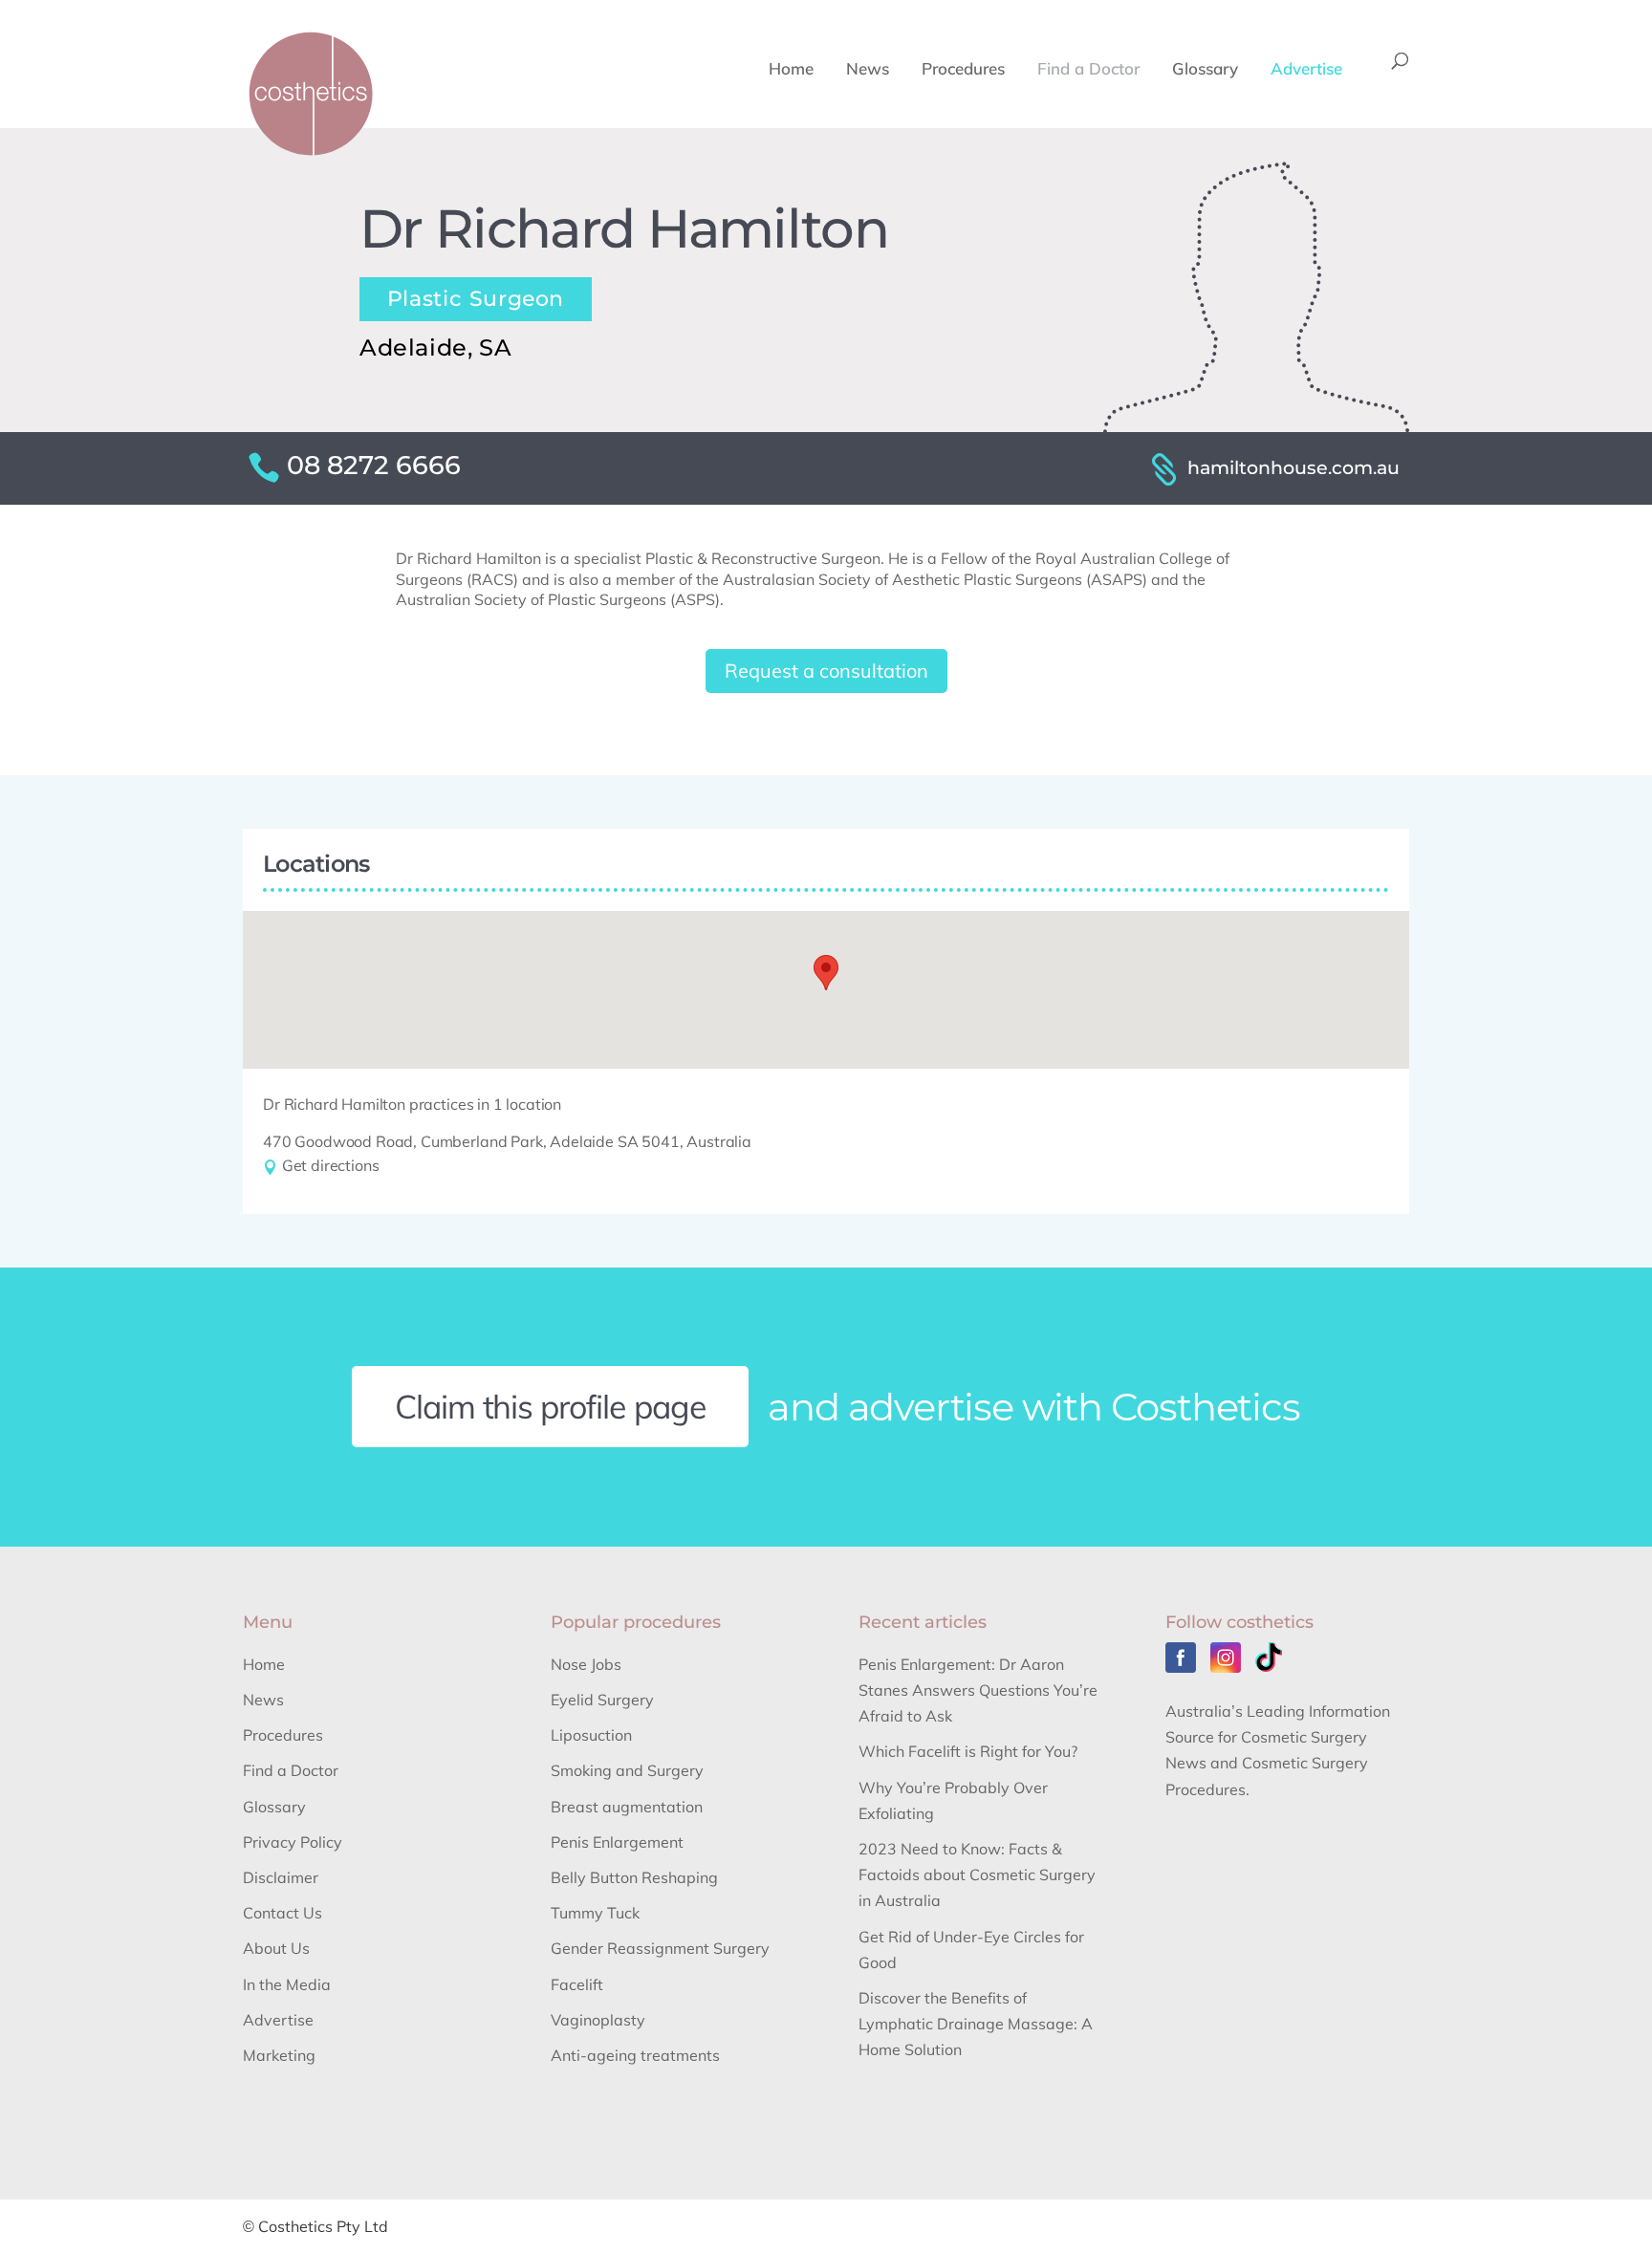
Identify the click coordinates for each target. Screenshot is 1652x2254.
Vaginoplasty (598, 2020)
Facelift (577, 1984)
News (868, 70)
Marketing (279, 2055)
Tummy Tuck (595, 1913)
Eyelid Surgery (602, 1700)
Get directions (328, 1165)
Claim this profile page (551, 1407)
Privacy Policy (293, 1842)
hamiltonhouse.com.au (1293, 467)
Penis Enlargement (617, 1842)
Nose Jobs (586, 1664)
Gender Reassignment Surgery (660, 1948)
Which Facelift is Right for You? (968, 1751)
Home (791, 70)
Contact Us (283, 1913)
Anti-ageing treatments (635, 2055)
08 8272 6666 (374, 465)
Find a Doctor (1088, 70)
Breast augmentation (627, 1807)
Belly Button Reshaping (634, 1877)
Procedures (963, 70)
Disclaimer (281, 1877)
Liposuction (591, 1735)
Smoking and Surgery (627, 1770)
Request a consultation (826, 671)
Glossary (1205, 70)
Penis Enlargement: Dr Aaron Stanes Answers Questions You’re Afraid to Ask (978, 1690)
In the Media (287, 1984)
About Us (276, 1948)
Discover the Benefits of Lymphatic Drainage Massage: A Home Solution (976, 2024)
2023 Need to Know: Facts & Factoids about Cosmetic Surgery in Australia (977, 1875)
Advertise (1306, 70)
